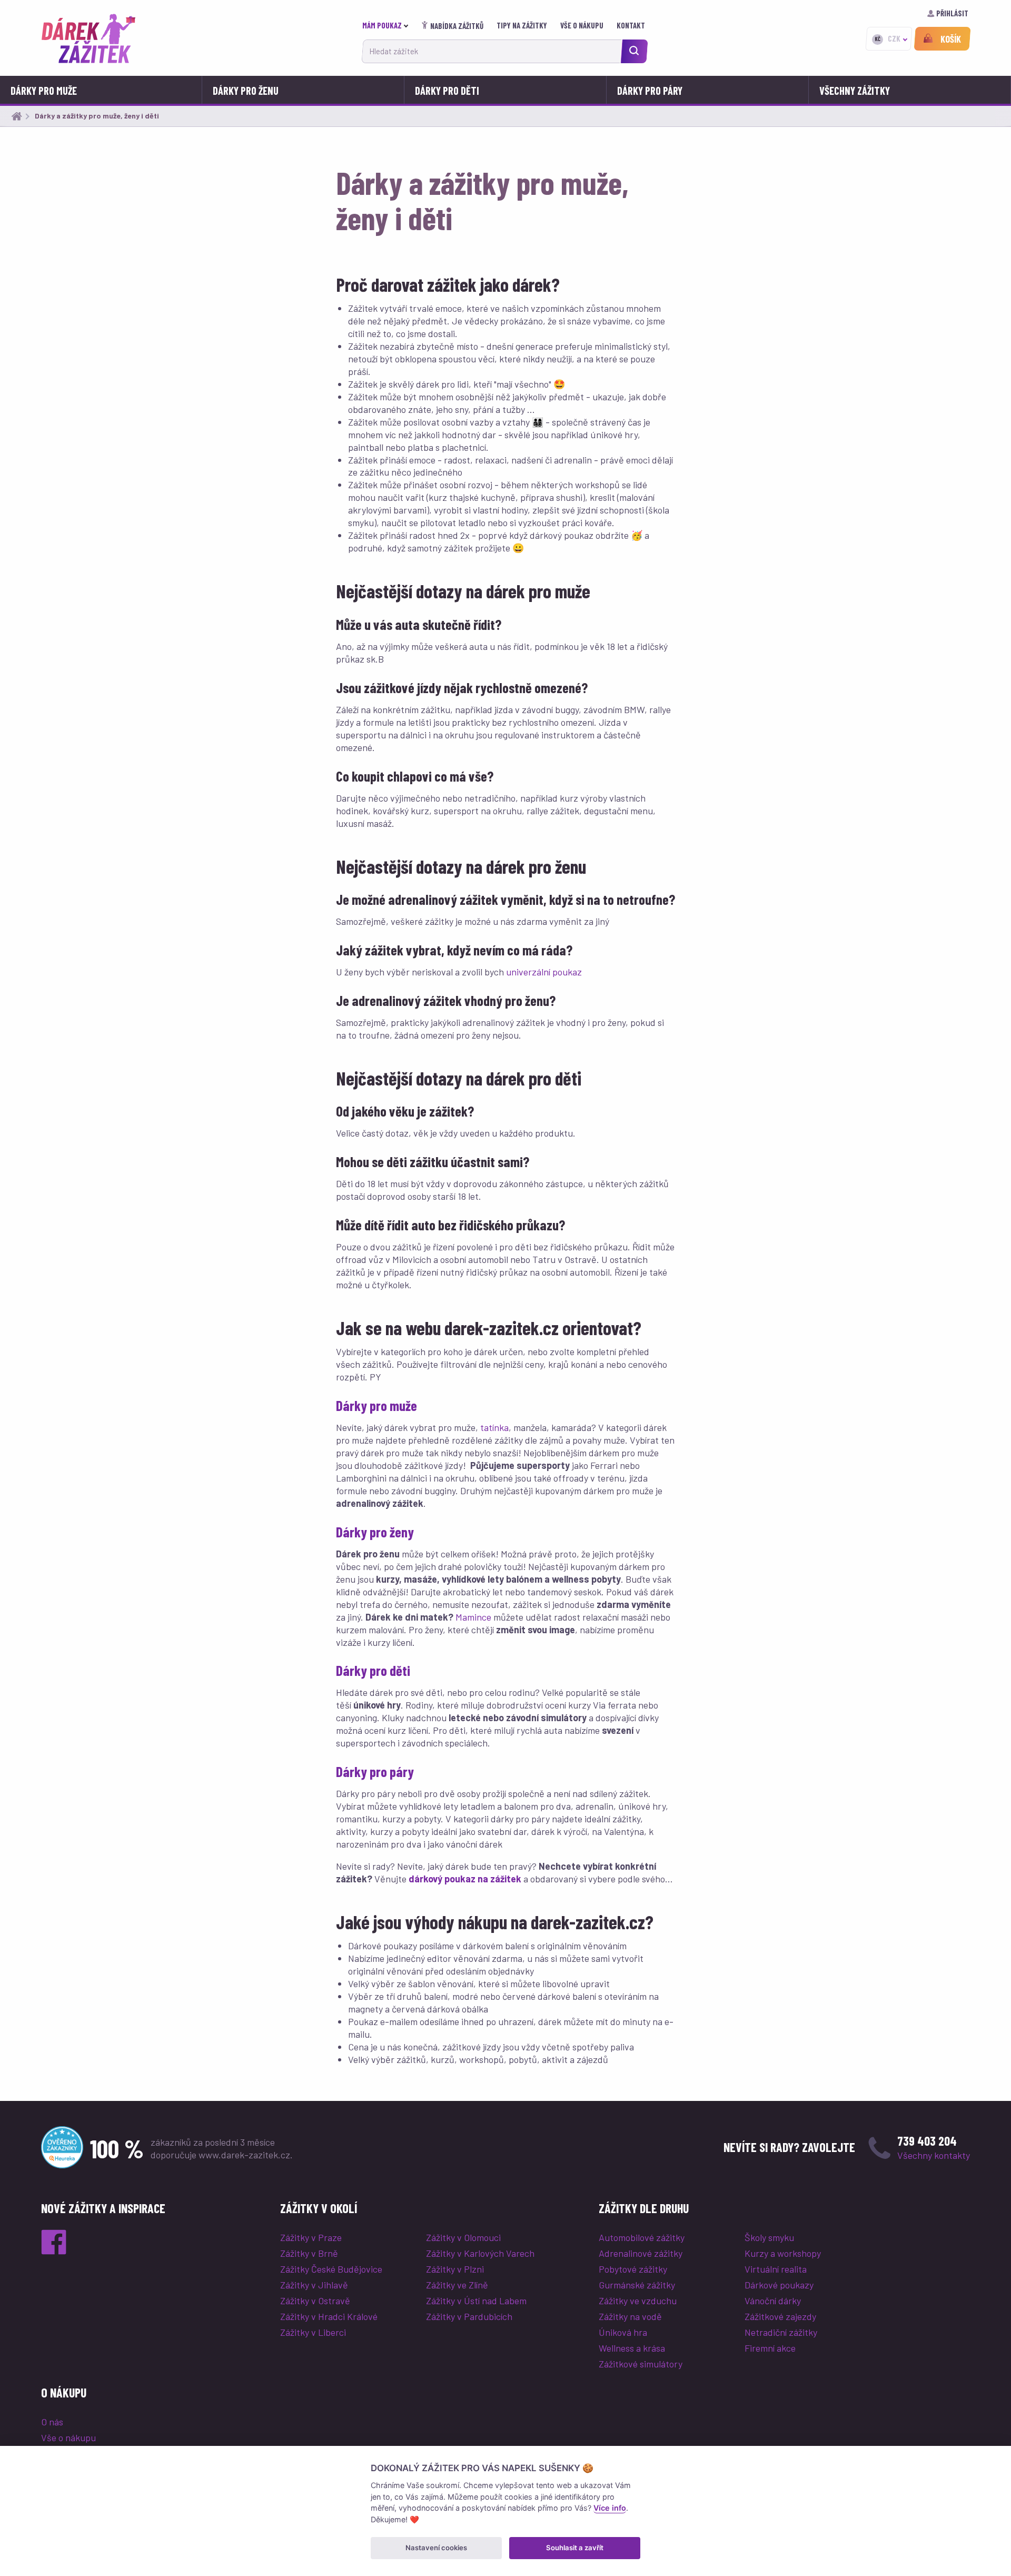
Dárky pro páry (650, 91)
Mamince (473, 1617)
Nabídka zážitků (457, 26)
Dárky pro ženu (246, 91)
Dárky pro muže (44, 91)
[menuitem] (388, 26)
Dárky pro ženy (375, 1532)
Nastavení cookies (436, 2548)
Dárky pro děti (447, 91)
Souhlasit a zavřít (575, 2548)
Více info (610, 2508)
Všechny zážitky (855, 91)
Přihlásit (952, 13)
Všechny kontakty (934, 2155)
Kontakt (632, 25)
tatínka (494, 1427)
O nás (52, 2422)
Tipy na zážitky (523, 25)
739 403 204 (927, 2141)
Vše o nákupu (583, 25)
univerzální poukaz (544, 972)
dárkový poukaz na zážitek (465, 1879)
